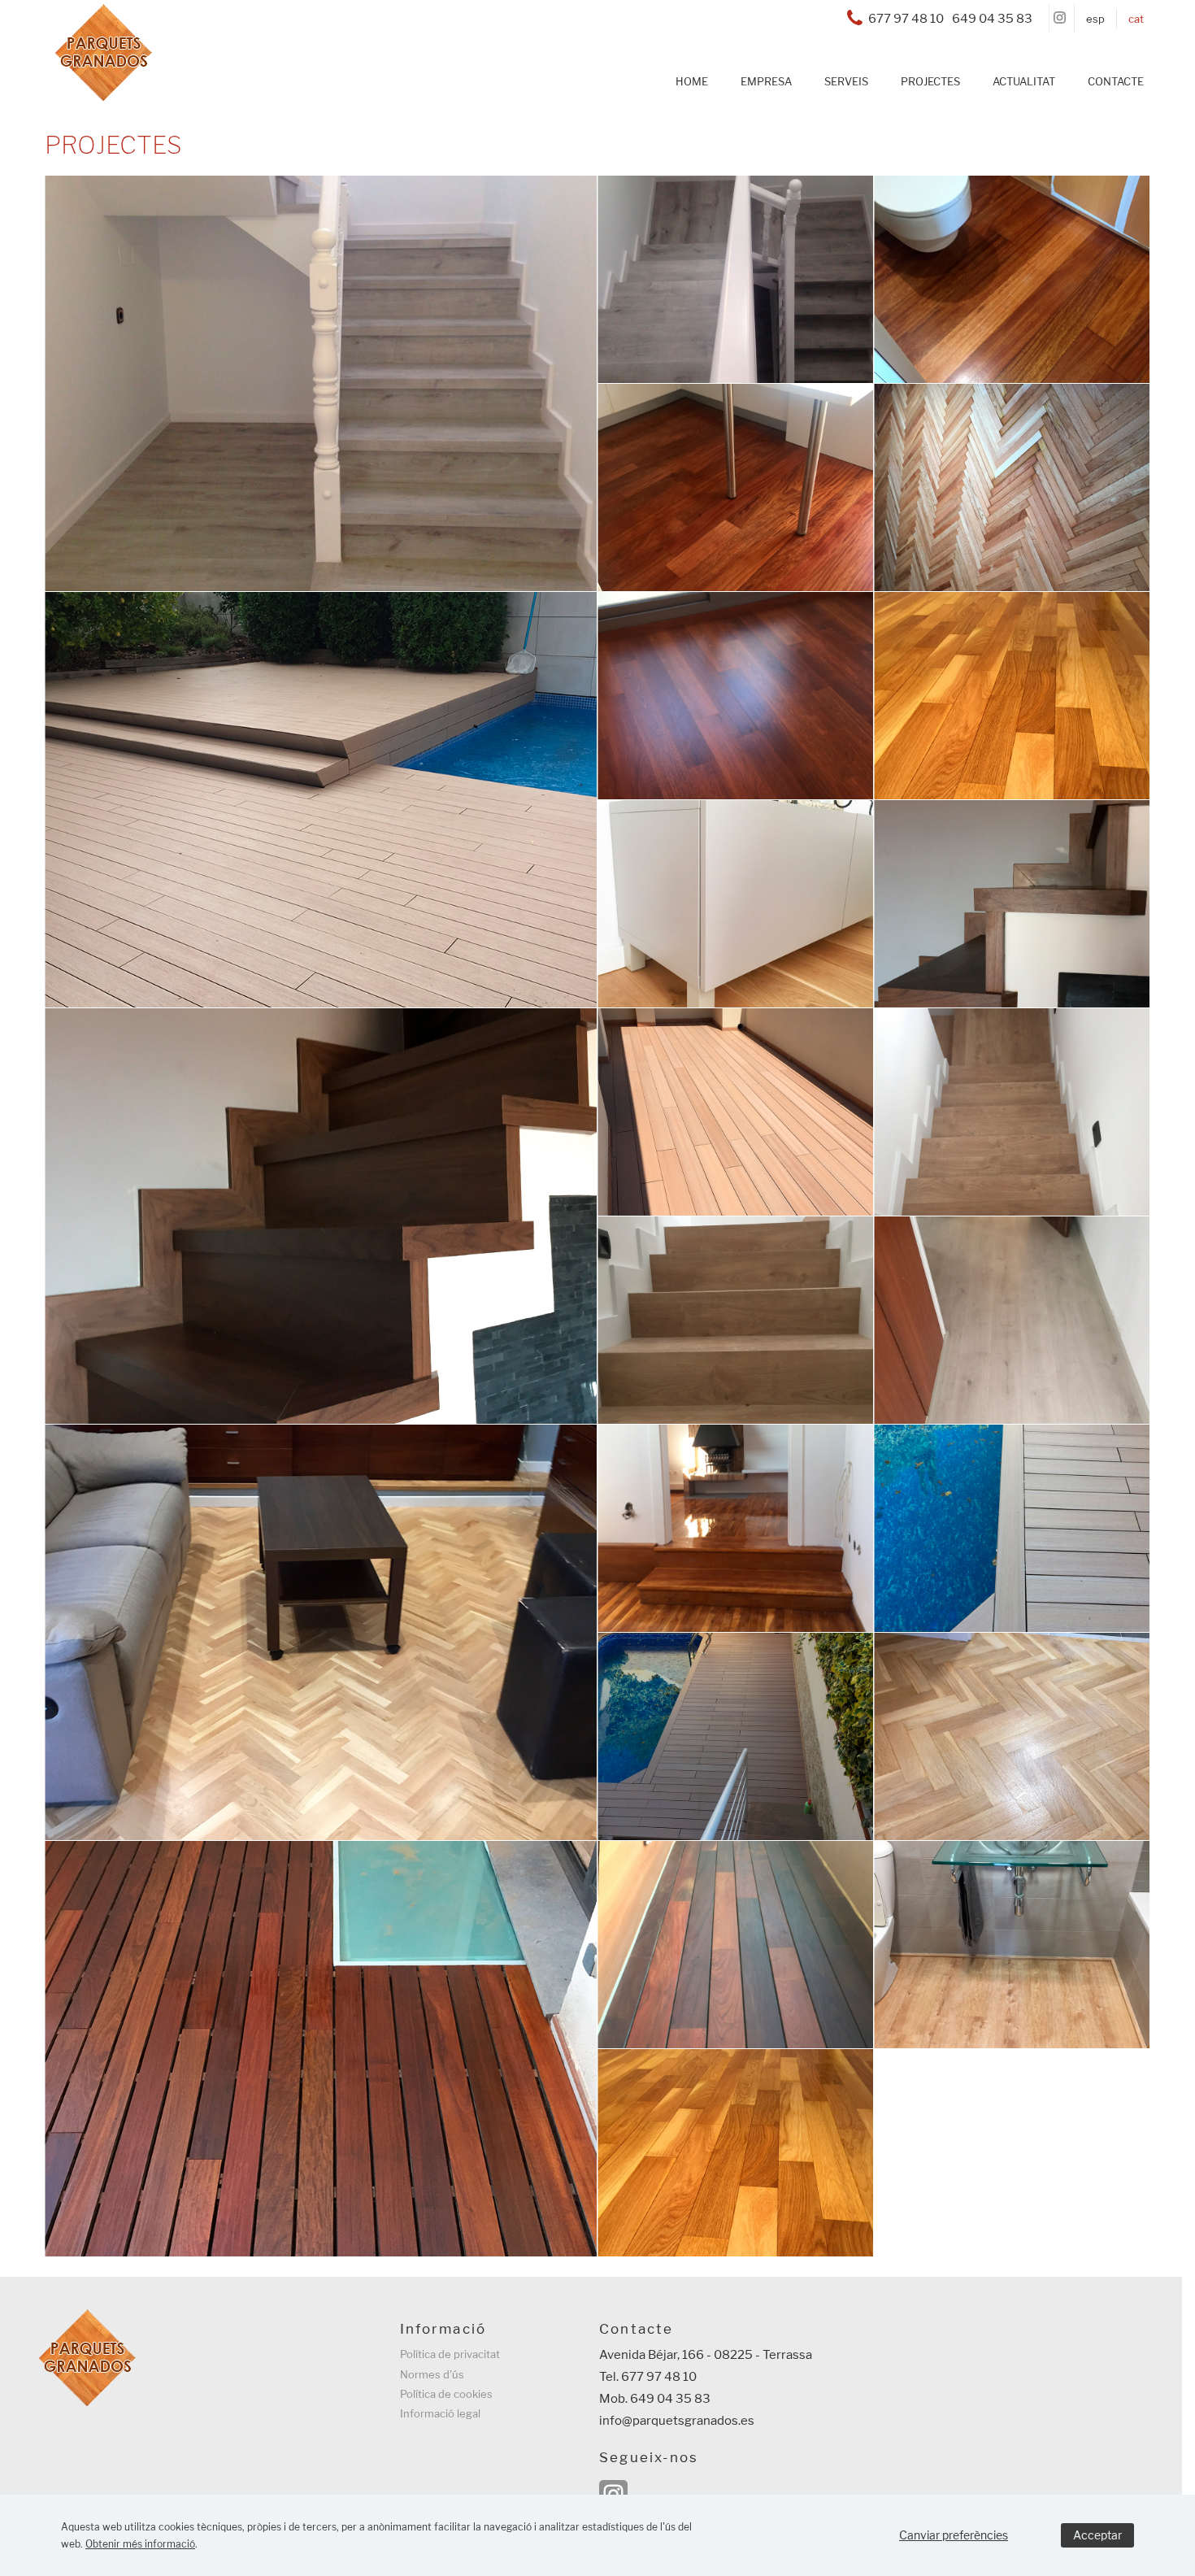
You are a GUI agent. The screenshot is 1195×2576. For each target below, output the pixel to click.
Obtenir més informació (140, 2544)
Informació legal (440, 2413)
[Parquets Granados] (95, 93)
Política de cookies (446, 2394)
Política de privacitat (450, 2354)
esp (1095, 19)
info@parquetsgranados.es (677, 2421)
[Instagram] (1060, 18)
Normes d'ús (432, 2374)
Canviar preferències (954, 2535)
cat (1136, 19)
